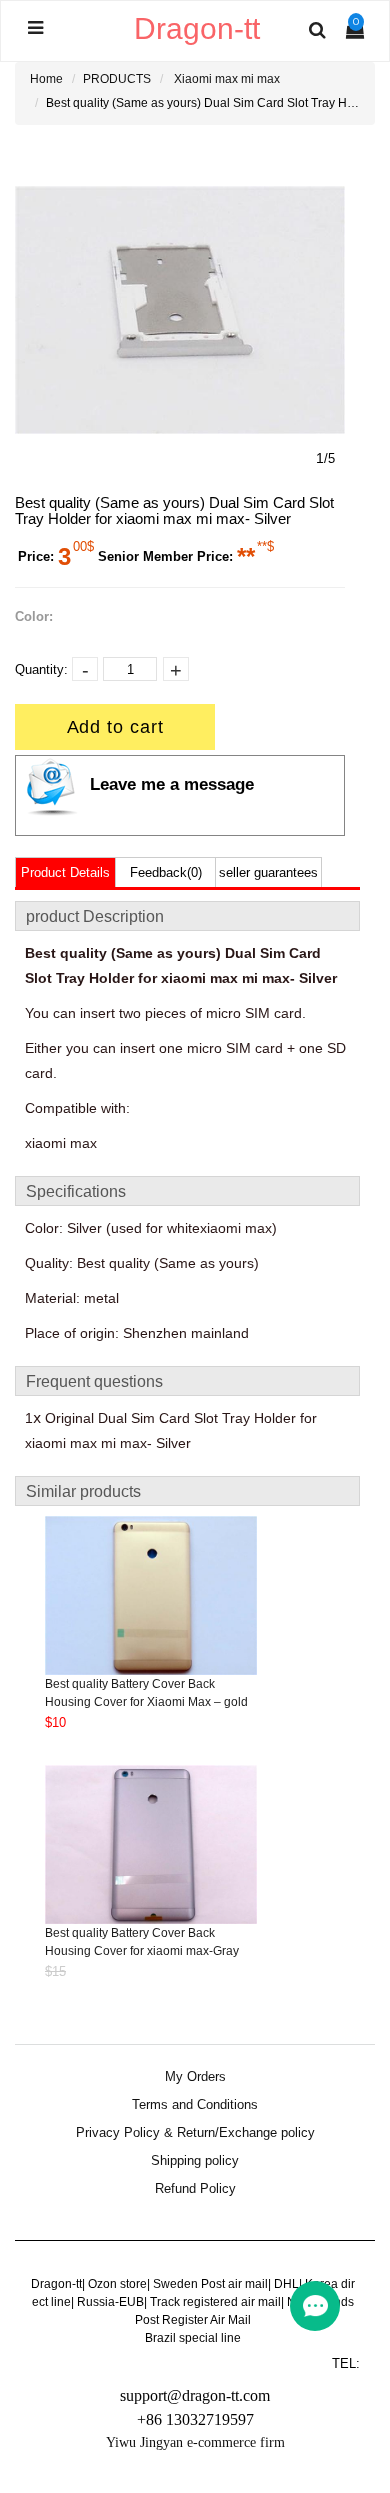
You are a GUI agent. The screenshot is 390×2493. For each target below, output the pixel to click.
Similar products (83, 1491)
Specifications (76, 1191)
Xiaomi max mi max (227, 79)
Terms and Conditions (195, 2105)
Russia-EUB (110, 2302)
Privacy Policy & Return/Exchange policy (195, 2133)
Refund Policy (195, 2189)
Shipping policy (195, 2161)
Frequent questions (94, 1381)
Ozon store (117, 2284)
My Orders (195, 2077)
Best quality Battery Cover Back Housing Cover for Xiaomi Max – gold (146, 1693)
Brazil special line (193, 2338)
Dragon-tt (56, 2284)
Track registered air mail (215, 2302)
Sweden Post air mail (210, 2284)
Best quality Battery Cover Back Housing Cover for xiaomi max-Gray (142, 1942)
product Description (95, 916)
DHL (286, 2284)
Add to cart (115, 727)
